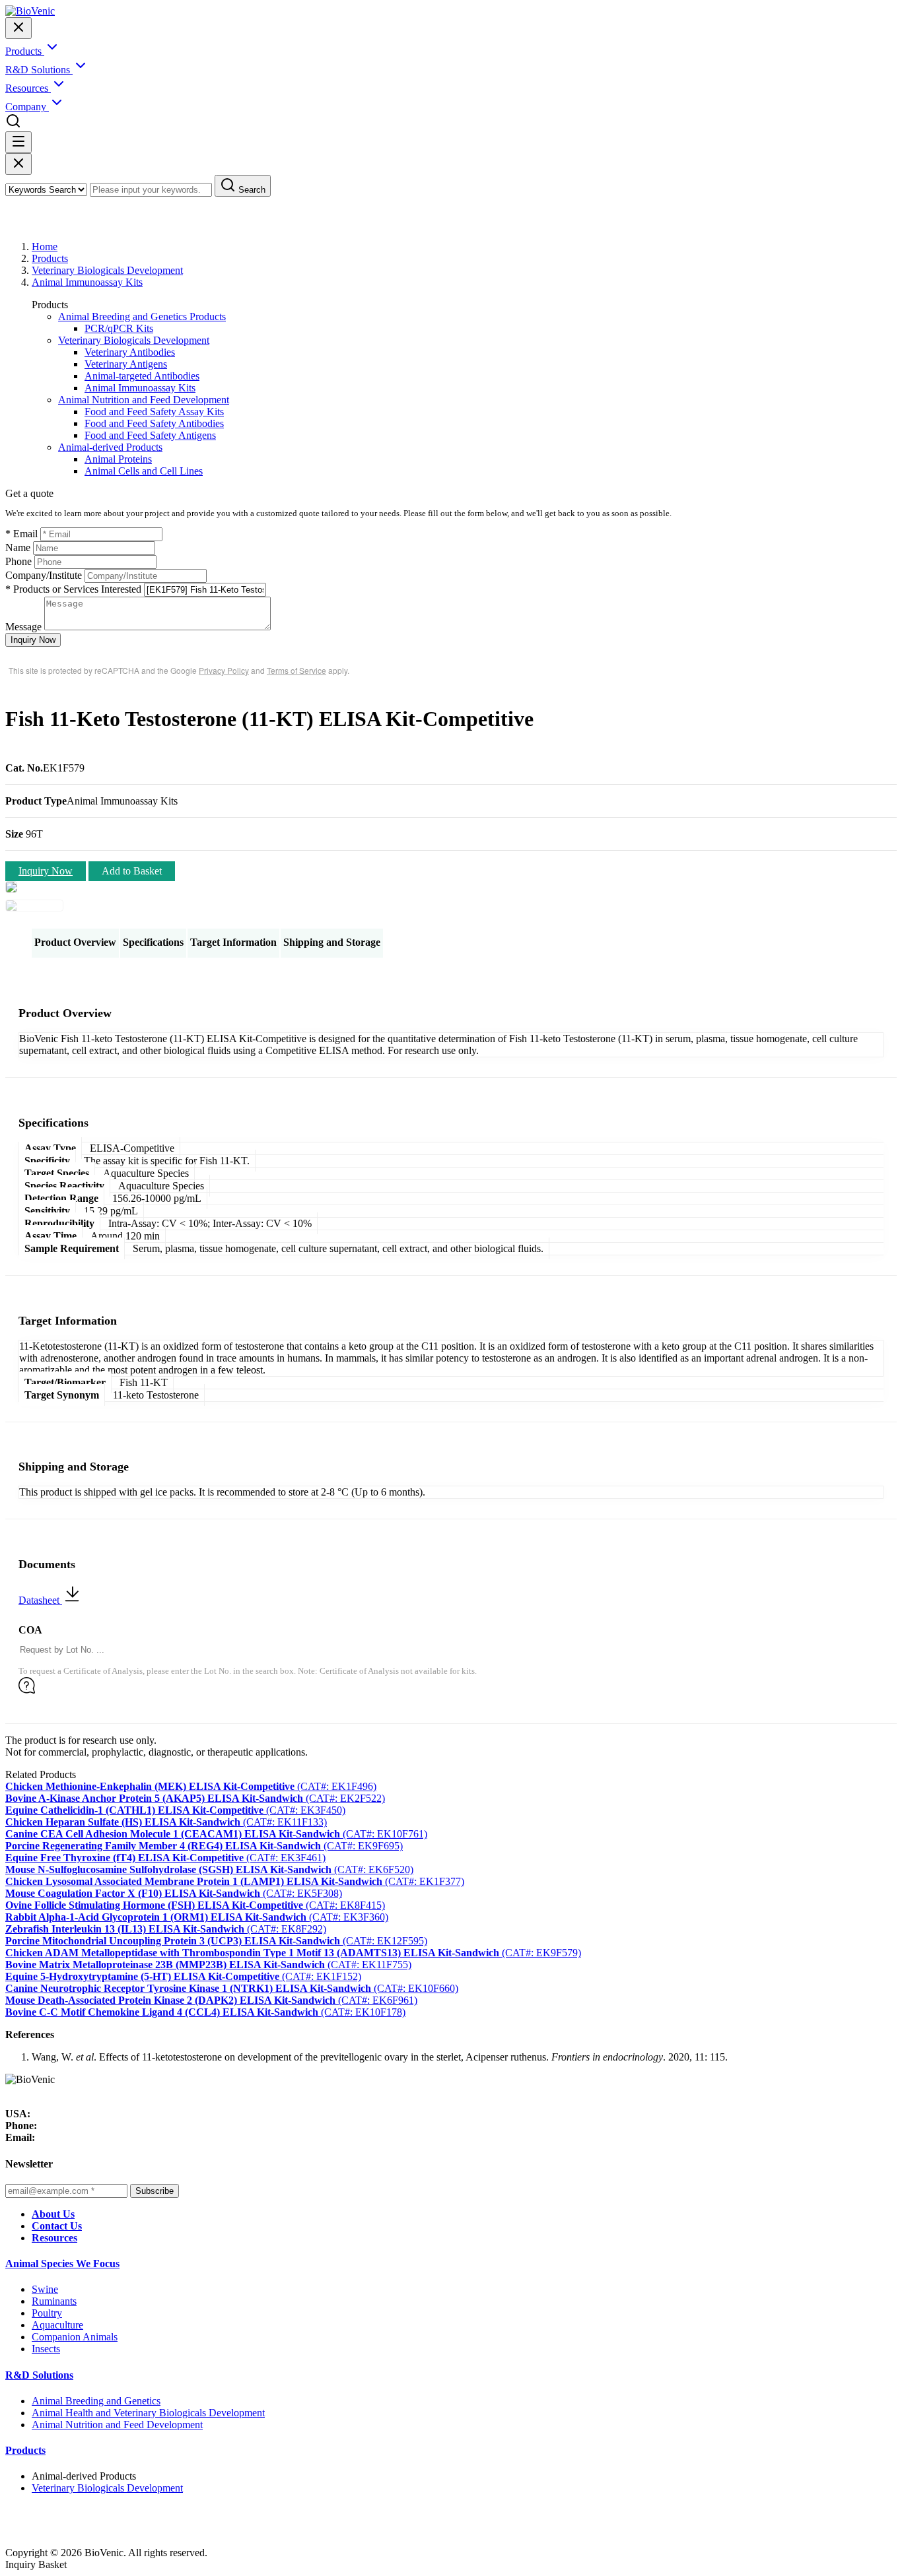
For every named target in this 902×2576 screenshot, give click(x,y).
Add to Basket (132, 871)
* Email (21, 534)
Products (50, 258)
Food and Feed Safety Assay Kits (154, 412)
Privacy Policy (224, 670)
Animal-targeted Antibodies (142, 376)
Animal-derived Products (110, 447)
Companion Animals (75, 2337)
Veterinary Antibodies (130, 352)
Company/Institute (44, 575)
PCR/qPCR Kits (119, 328)
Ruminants (54, 2301)
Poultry (47, 2313)
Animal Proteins (118, 459)
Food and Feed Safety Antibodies (154, 423)
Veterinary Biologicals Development (107, 270)
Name (18, 547)
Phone (18, 561)
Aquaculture (57, 2325)
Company (27, 107)
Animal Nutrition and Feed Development (144, 400)
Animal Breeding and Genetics (96, 2401)
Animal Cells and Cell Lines (144, 471)
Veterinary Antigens (126, 364)
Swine (45, 2289)
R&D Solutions (39, 2375)
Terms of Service (296, 670)
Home (45, 247)
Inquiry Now (33, 640)
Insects (46, 2349)
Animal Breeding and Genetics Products (142, 316)
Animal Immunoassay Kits (87, 282)
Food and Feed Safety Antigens (150, 435)
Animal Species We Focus (62, 2263)
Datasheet (40, 1600)
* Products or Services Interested (73, 589)
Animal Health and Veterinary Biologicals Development (148, 2413)
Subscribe (155, 2191)
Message (23, 627)
